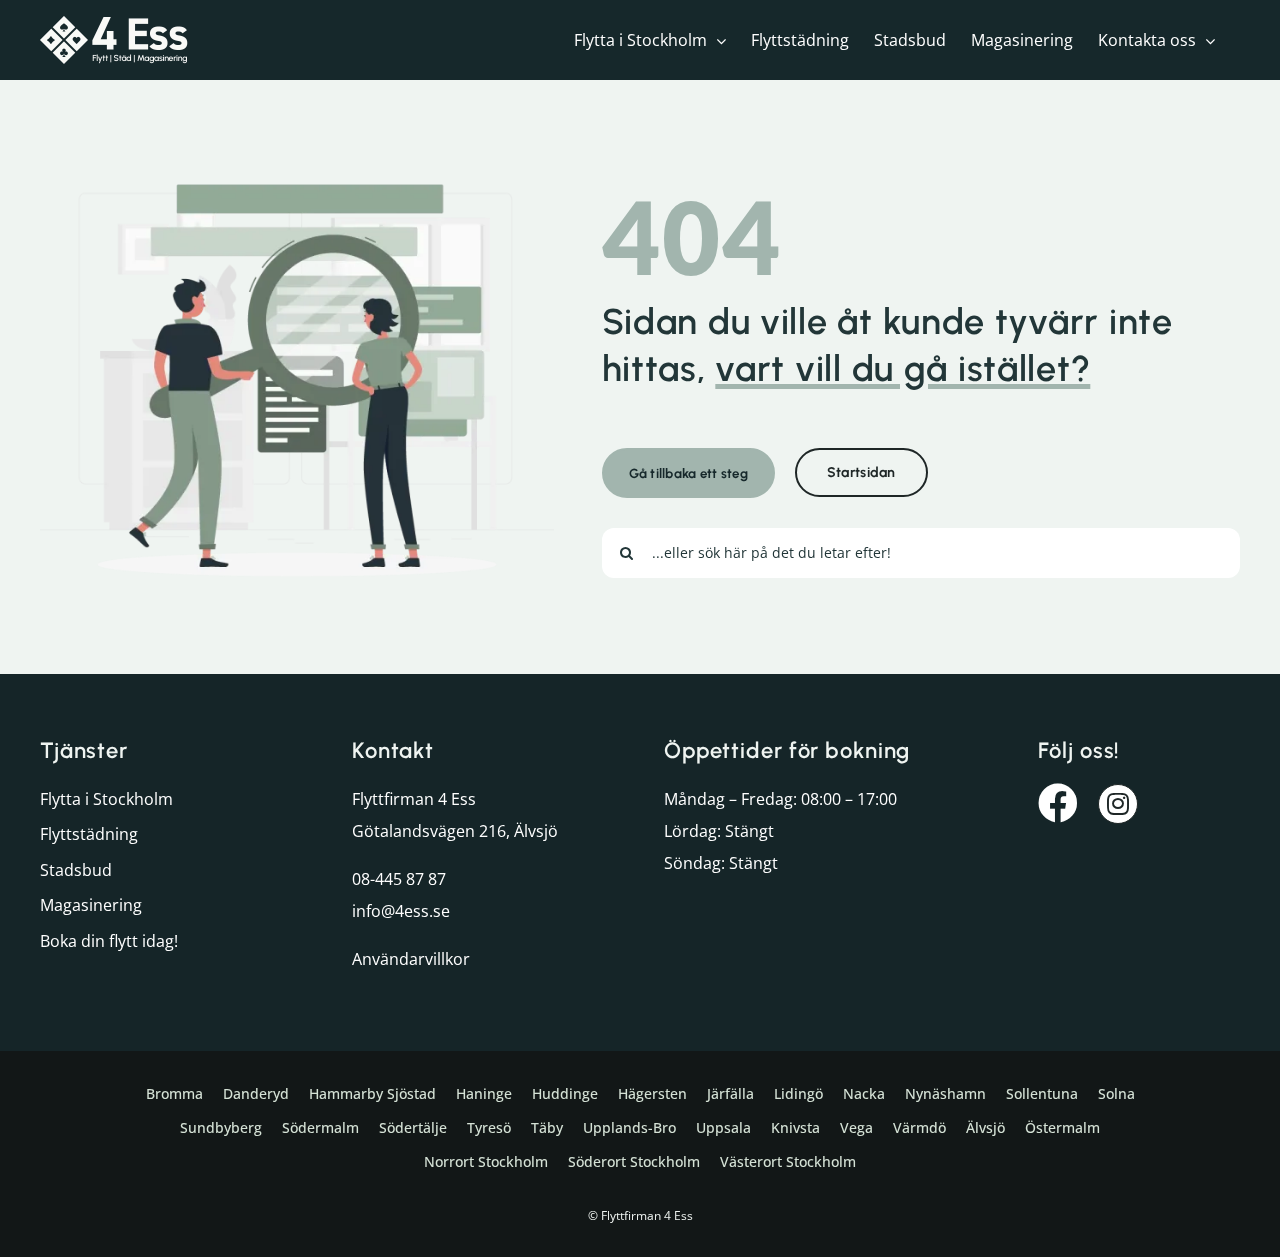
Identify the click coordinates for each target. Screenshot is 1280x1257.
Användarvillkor (411, 959)
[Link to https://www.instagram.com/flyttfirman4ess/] (1118, 804)
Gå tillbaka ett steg (688, 473)
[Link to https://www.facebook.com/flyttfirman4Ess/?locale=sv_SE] (1058, 803)
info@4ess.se (401, 911)
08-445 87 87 (399, 879)
